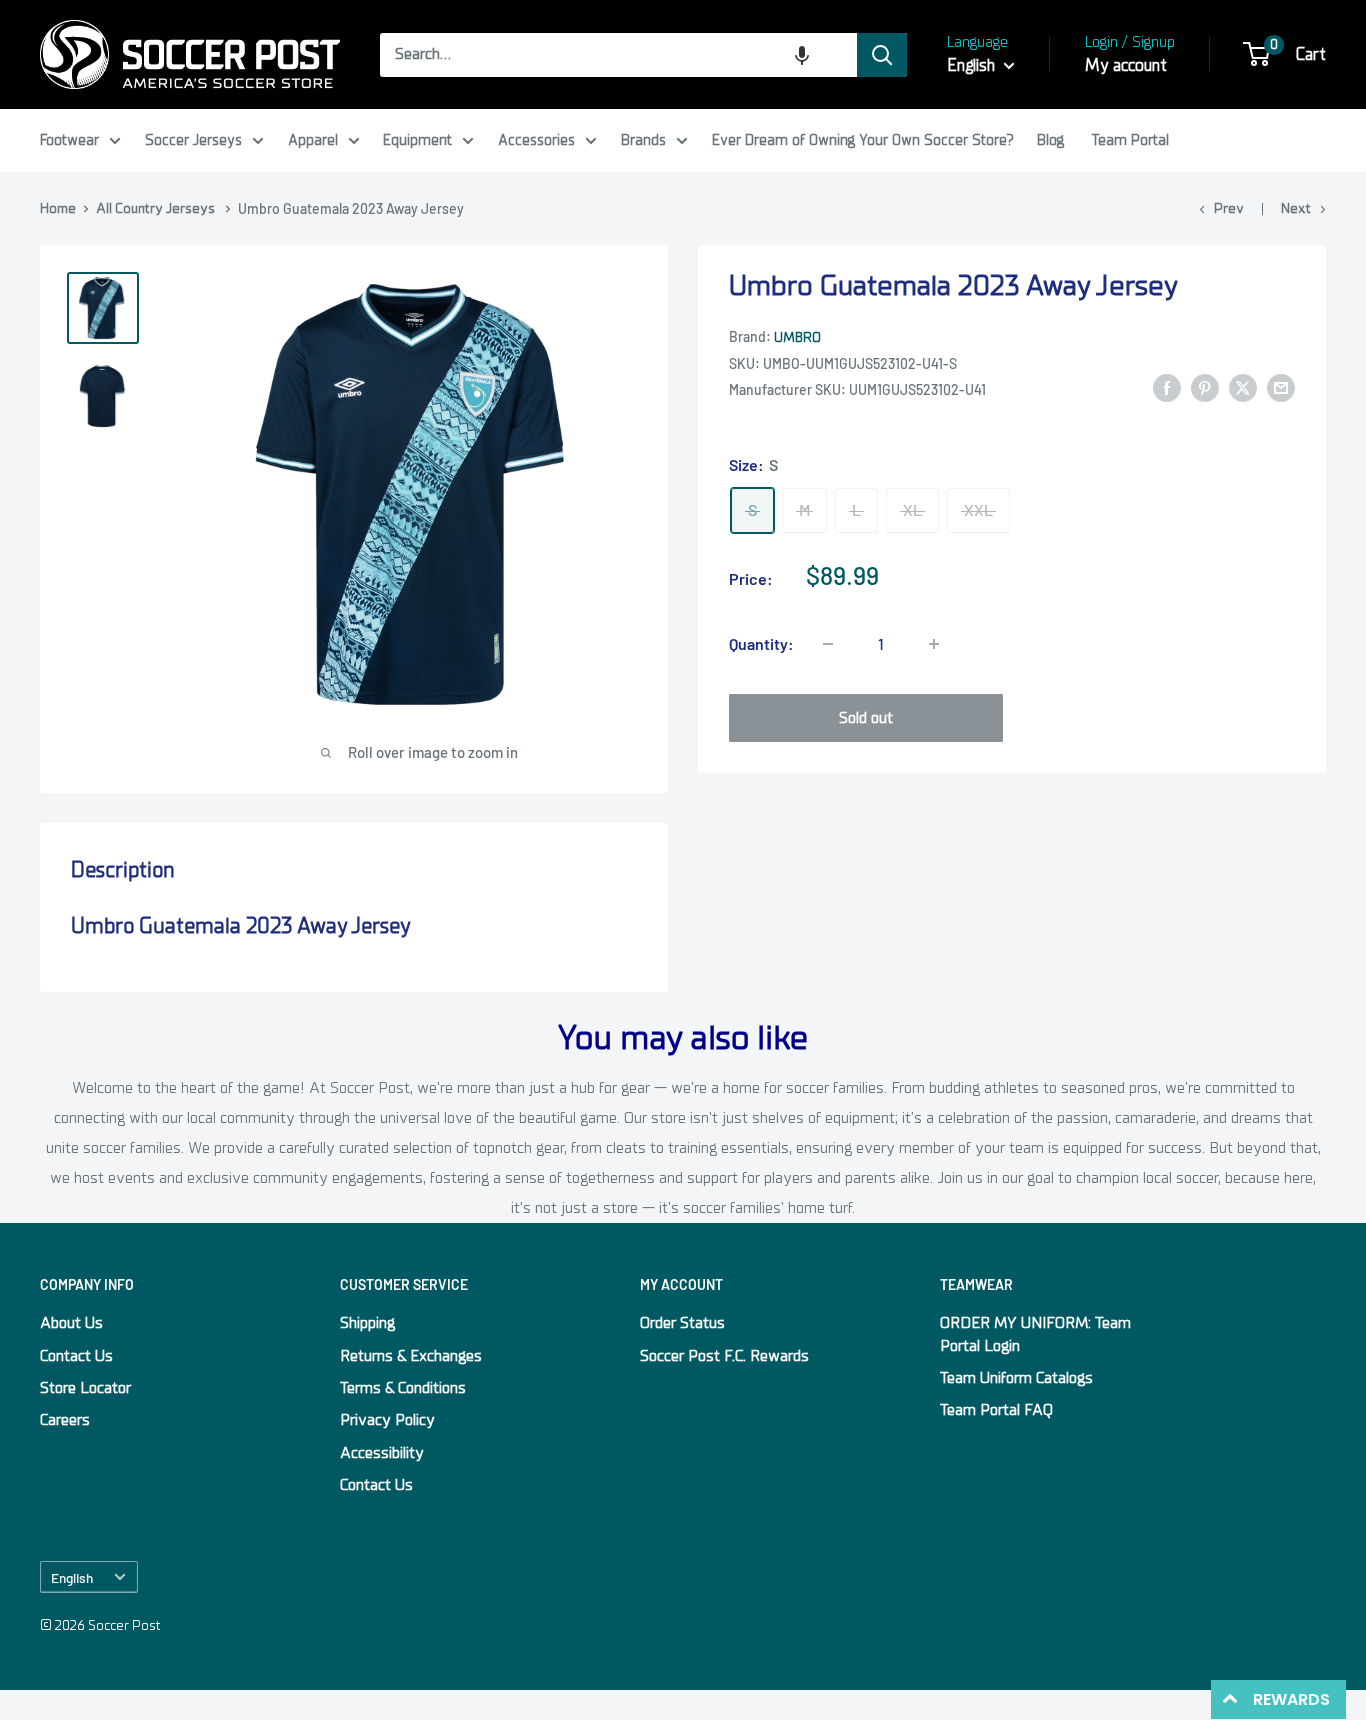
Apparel (313, 140)
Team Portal (1130, 140)
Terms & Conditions (403, 1388)
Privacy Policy (387, 1420)
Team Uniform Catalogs (1016, 1378)
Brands (643, 140)
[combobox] (618, 55)
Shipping (367, 1323)
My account (1126, 65)
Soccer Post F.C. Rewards (724, 1356)
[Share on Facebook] (1167, 388)
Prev (1229, 208)
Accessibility (382, 1453)
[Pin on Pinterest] (1205, 388)
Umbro (797, 337)
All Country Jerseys (155, 208)
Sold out (866, 718)
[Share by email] (1281, 388)
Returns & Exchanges (411, 1356)
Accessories (536, 140)
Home (58, 208)
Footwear (69, 140)
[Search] (882, 55)
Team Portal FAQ (996, 1410)
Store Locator (85, 1388)
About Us (71, 1323)
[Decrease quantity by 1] (828, 644)
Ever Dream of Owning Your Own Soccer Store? (863, 140)
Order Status (682, 1323)
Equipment (417, 140)
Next (1296, 208)
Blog (1050, 140)
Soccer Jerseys (193, 140)
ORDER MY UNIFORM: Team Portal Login (1035, 1334)
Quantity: (761, 643)
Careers (65, 1420)
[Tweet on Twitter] (1243, 388)
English (72, 1577)
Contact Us (76, 1356)
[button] (802, 55)
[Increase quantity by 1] (934, 644)
